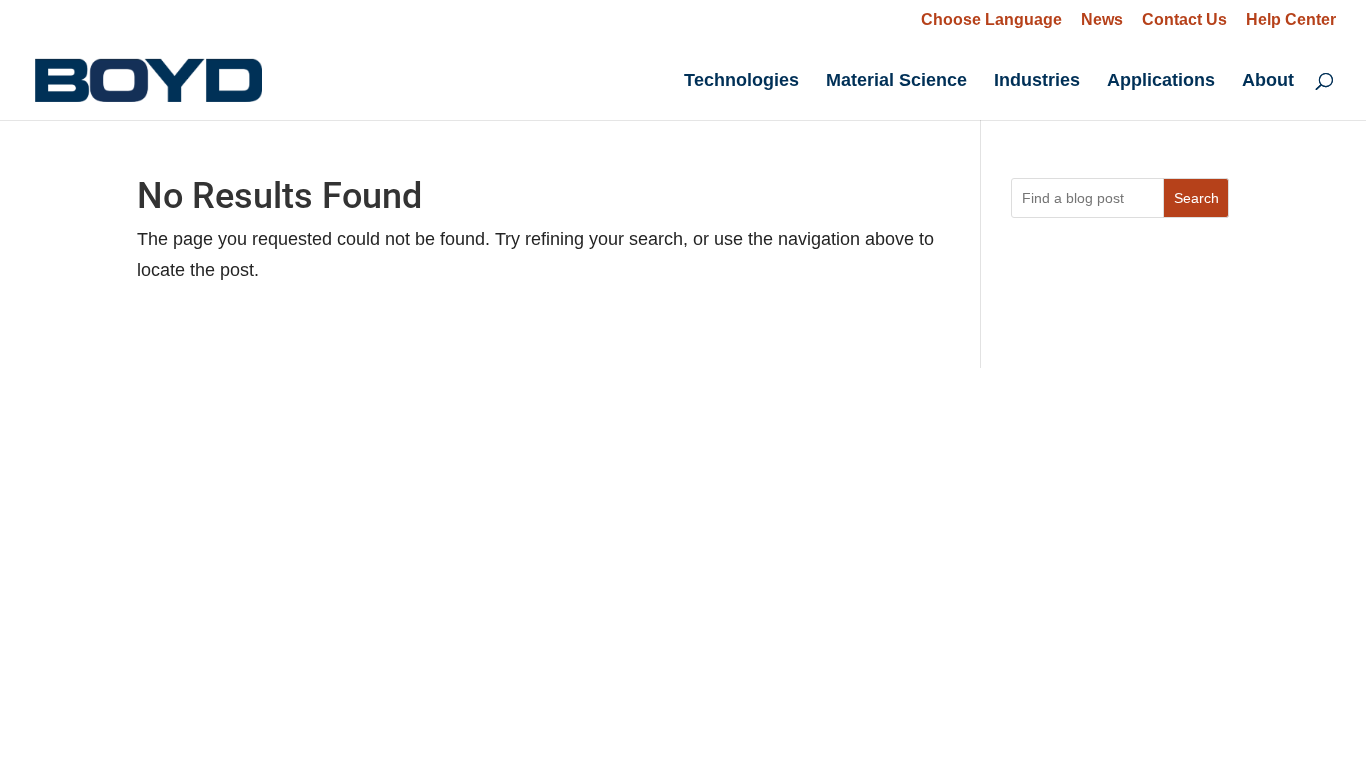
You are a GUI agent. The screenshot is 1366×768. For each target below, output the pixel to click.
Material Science (896, 81)
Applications (1161, 81)
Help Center (1291, 20)
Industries (1037, 81)
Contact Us (1184, 20)
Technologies (741, 81)
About (1268, 81)
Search (1196, 198)
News (1102, 20)
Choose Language (991, 19)
